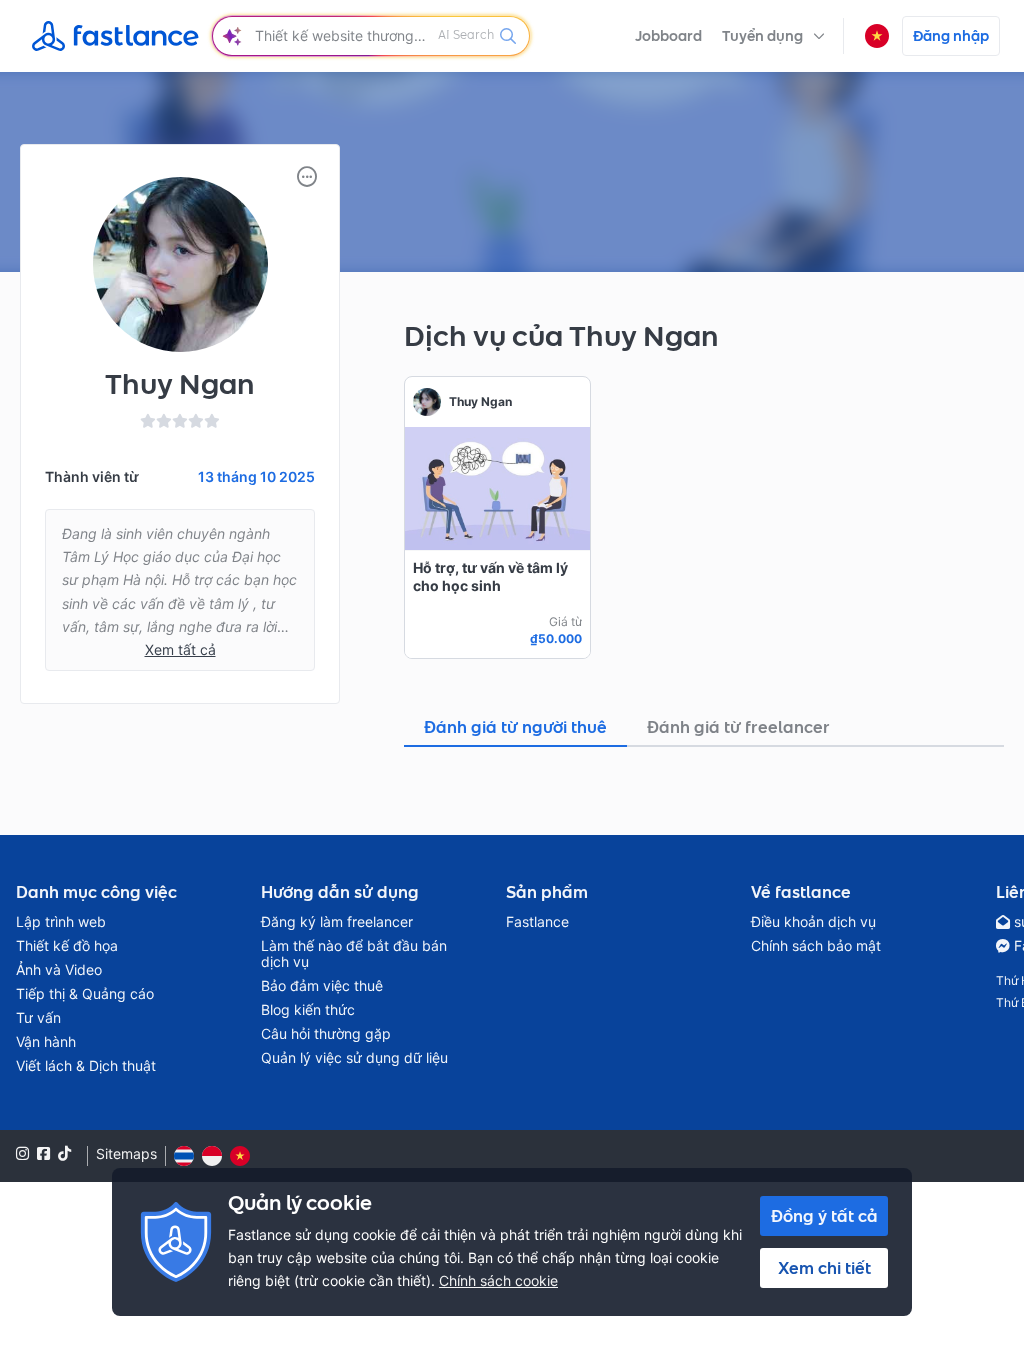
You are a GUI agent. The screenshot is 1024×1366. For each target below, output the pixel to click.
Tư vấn (38, 1018)
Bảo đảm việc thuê (322, 986)
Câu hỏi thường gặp (326, 1034)
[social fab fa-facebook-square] (43, 1153)
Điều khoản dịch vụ (813, 922)
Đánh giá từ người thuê (515, 727)
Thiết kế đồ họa (67, 946)
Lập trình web (61, 922)
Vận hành (46, 1042)
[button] (773, 36)
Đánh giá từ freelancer (738, 727)
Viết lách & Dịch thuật (86, 1066)
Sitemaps (126, 1154)
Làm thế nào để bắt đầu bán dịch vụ (354, 954)
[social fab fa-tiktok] (64, 1153)
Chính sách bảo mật (816, 946)
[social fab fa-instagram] (22, 1153)
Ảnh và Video (59, 970)
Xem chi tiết (824, 1268)
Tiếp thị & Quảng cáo (85, 994)
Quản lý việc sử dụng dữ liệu (354, 1058)
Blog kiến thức (308, 1010)
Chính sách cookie (498, 1280)
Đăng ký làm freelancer (337, 922)
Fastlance (537, 922)
